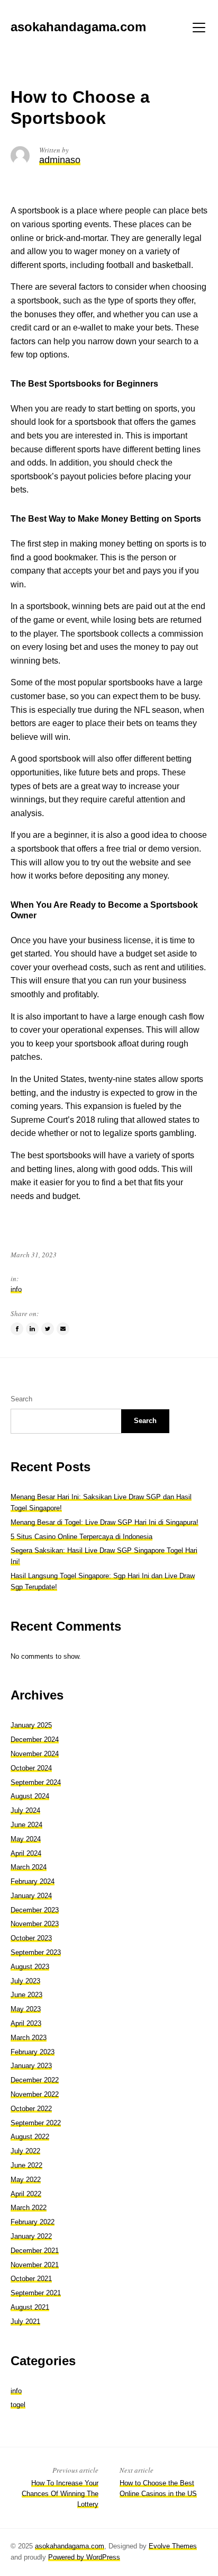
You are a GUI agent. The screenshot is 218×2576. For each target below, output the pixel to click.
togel (18, 2405)
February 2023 (33, 2052)
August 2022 (30, 2137)
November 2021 (35, 2265)
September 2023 (36, 1952)
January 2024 (31, 1896)
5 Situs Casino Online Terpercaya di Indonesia (81, 1537)
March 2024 (29, 1867)
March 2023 (29, 2038)
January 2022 (31, 2236)
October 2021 (31, 2279)
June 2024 (26, 1825)
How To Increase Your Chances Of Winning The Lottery (60, 2494)
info (16, 1289)
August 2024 (30, 1796)
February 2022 (33, 2222)
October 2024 (31, 1768)
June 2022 (26, 2165)
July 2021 (25, 2322)
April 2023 (26, 2023)
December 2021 (35, 2251)
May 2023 (26, 2009)
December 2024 (35, 1739)
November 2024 (35, 1754)
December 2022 (35, 2080)
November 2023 (35, 1924)
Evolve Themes (173, 2546)
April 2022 (26, 2194)
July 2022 (25, 2151)
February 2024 (33, 1881)
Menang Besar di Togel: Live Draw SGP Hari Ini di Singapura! (105, 1522)
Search (21, 1399)
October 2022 (31, 2109)
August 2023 (30, 1967)
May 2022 (26, 2180)
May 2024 (26, 1839)
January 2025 (31, 1725)
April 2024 (26, 1853)
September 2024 (36, 1782)
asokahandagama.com (70, 2546)
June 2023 (26, 1995)
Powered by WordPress (84, 2557)
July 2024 (25, 1810)
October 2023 (31, 1938)
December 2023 (35, 1910)
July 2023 (25, 1981)
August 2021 (30, 2307)
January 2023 (31, 2066)
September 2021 (36, 2293)
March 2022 (29, 2208)
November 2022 (35, 2094)
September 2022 (36, 2123)
